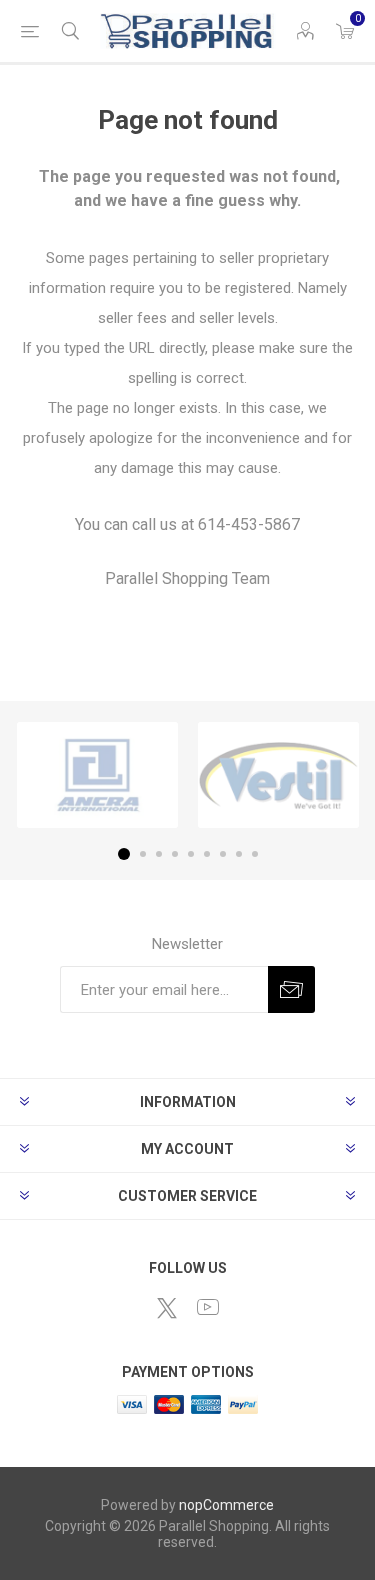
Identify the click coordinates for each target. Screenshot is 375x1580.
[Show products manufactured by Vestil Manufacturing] (278, 775)
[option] (97, 775)
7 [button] (223, 854)
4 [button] (175, 854)
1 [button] (124, 854)
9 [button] (255, 854)
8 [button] (239, 854)
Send (291, 989)
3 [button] (159, 854)
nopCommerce (226, 1505)
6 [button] (207, 854)
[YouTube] (208, 1307)
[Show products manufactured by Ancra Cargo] (97, 775)
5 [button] (191, 854)
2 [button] (143, 854)
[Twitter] (167, 1308)
